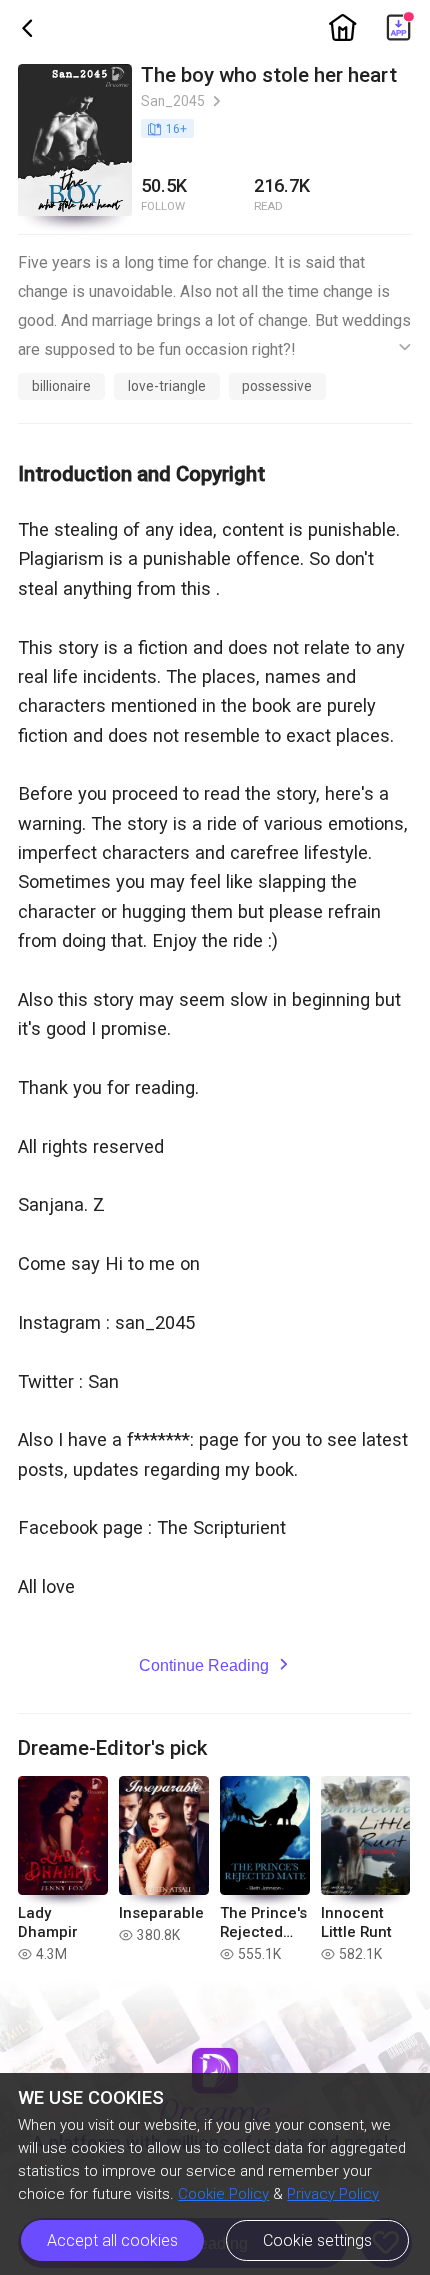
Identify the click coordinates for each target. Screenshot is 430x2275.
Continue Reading (215, 1665)
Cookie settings (317, 2240)
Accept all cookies (112, 2240)
